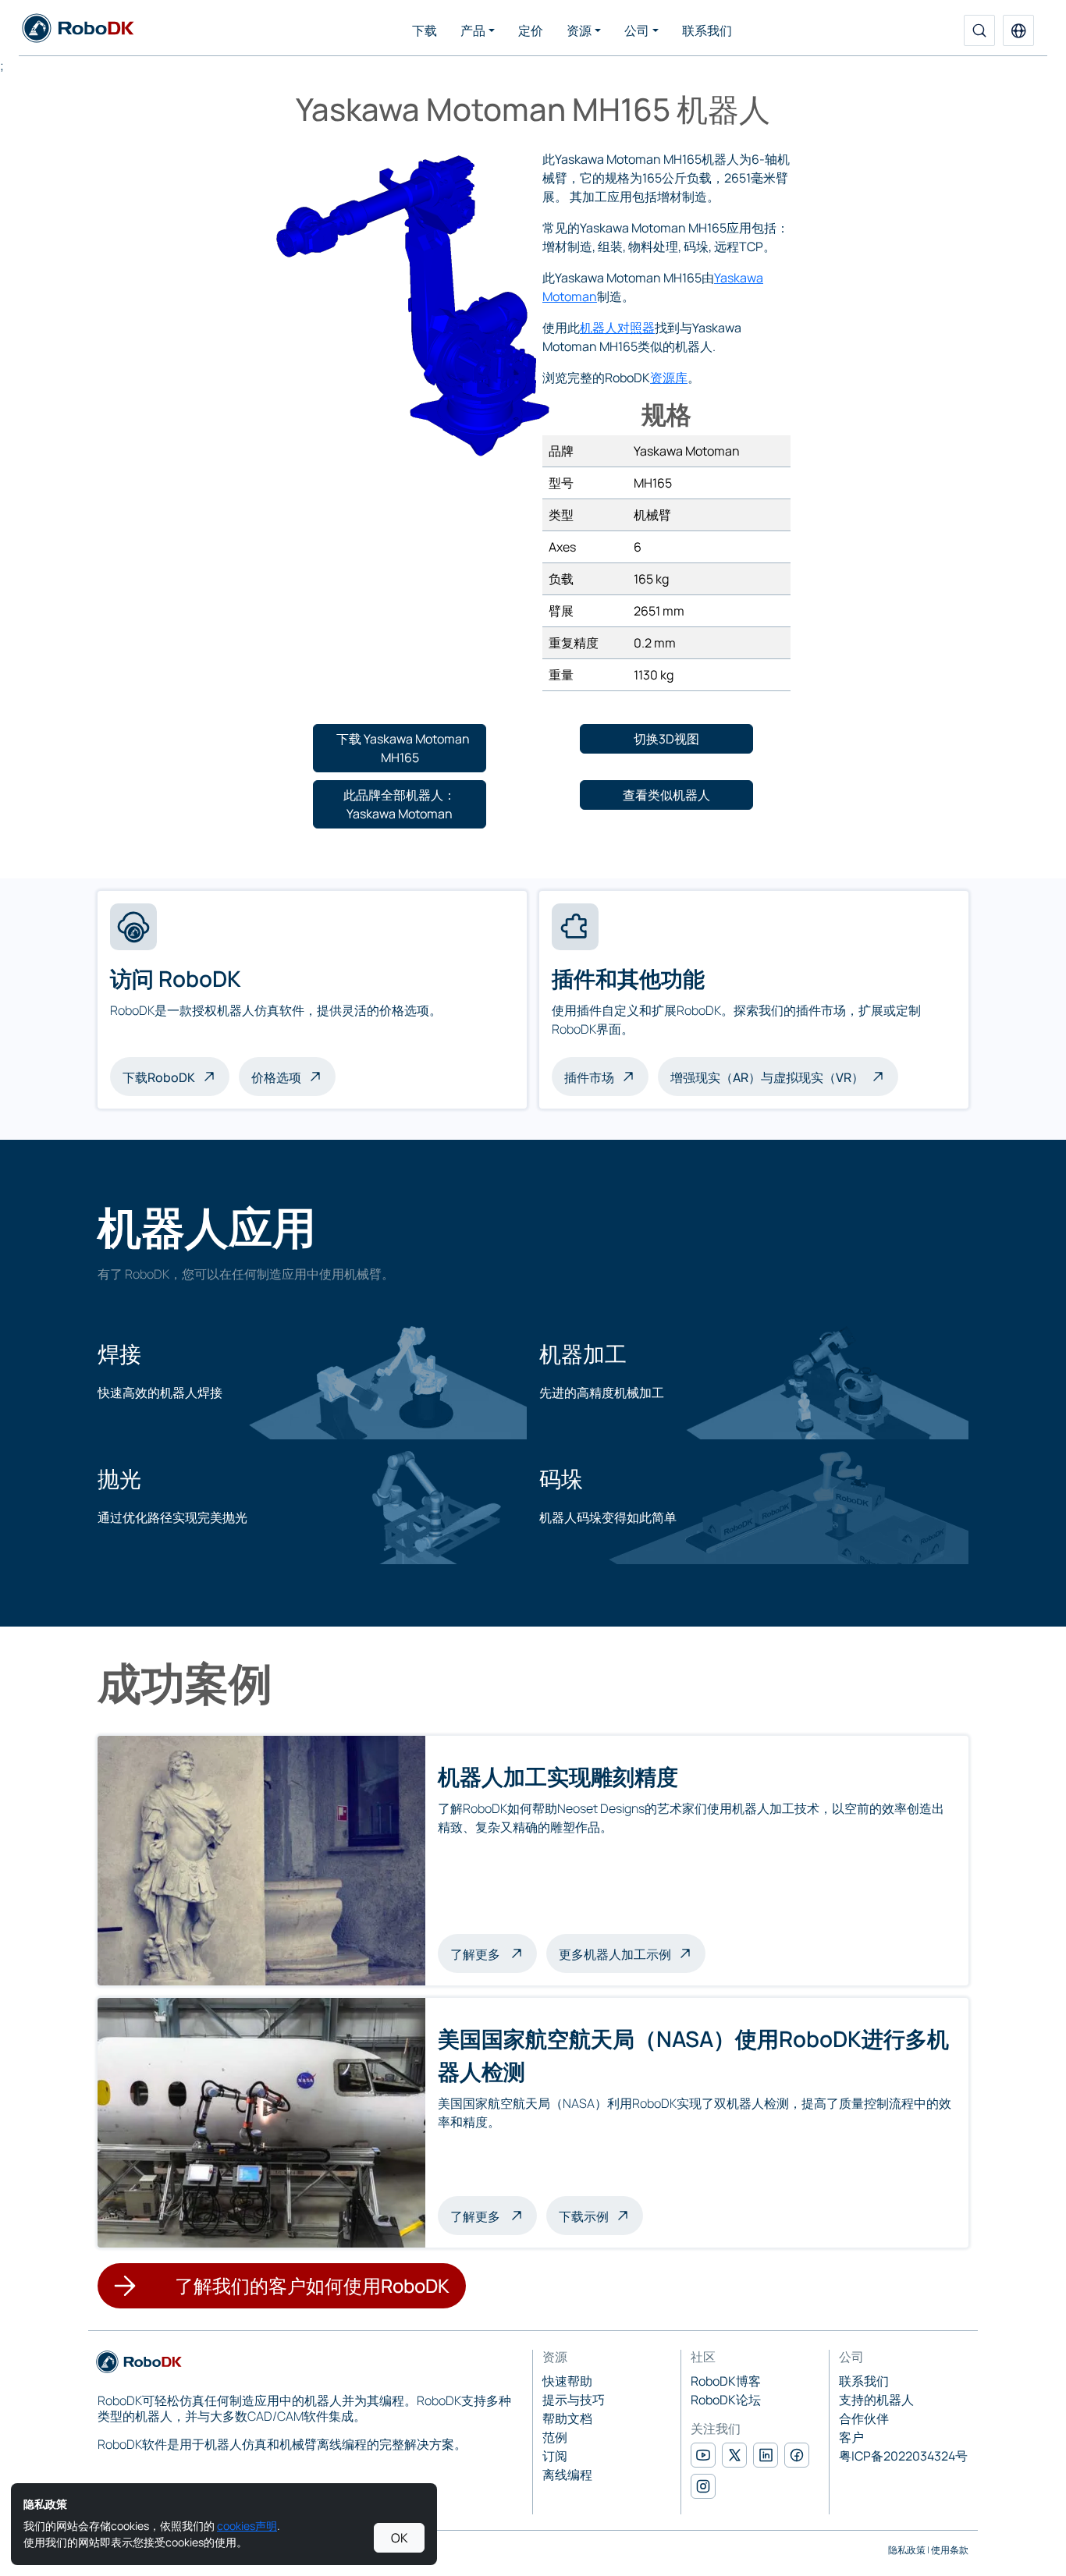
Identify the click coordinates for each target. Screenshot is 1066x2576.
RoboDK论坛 (726, 2400)
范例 (555, 2437)
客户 (851, 2437)
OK (400, 2538)
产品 (473, 30)
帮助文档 (567, 2418)
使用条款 (950, 2550)
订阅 (555, 2456)
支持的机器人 (876, 2400)
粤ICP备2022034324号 (903, 2456)
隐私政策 (907, 2550)
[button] (1018, 30)
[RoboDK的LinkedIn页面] (766, 2455)
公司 (637, 30)
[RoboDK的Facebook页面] (797, 2455)
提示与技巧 (574, 2400)
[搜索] (979, 30)
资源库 (669, 378)
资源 (579, 30)
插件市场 (589, 1077)
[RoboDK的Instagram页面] (703, 2486)
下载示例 (584, 2216)
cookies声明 (247, 2526)
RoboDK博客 (726, 2381)
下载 (425, 30)
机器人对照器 (617, 328)
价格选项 (276, 1077)
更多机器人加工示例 (615, 1954)
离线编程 (567, 2475)
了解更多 (494, 1953)
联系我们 (707, 30)
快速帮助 (567, 2381)
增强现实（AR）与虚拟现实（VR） (767, 1077)
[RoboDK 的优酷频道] (703, 2455)
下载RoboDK (159, 1077)
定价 (531, 30)
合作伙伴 (864, 2418)
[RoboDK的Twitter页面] (734, 2455)
